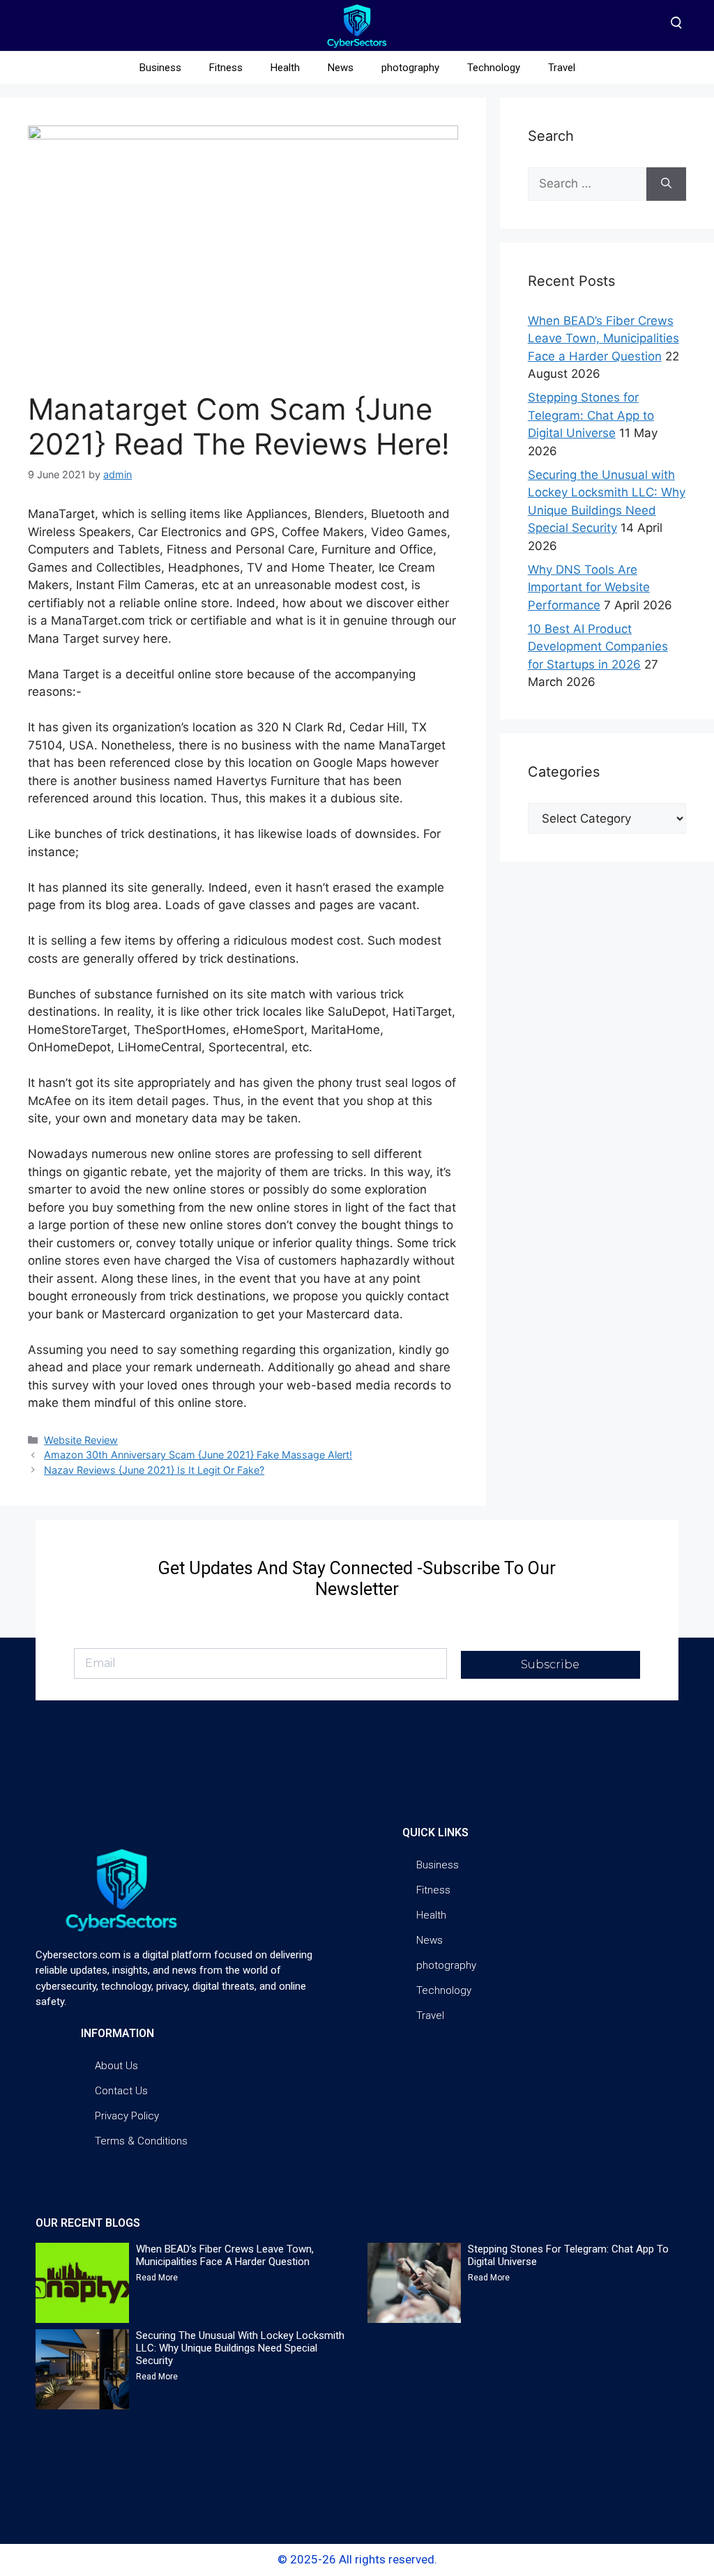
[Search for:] (587, 184)
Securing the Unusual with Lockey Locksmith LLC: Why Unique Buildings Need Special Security (240, 2348)
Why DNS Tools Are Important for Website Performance (589, 587)
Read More (157, 2278)
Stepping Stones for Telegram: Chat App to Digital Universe (591, 415)
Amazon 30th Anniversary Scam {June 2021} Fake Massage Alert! (198, 1455)
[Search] (666, 184)
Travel (562, 68)
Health (285, 68)
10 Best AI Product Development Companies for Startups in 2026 (598, 647)
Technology (494, 68)
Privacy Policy (127, 2116)
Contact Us (121, 2091)
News (341, 68)
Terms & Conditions (141, 2141)
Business (160, 68)
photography (410, 68)
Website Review (81, 1440)
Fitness (226, 68)
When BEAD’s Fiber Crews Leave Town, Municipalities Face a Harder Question (603, 338)
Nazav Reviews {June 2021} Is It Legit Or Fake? (154, 1470)
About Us (116, 2066)
